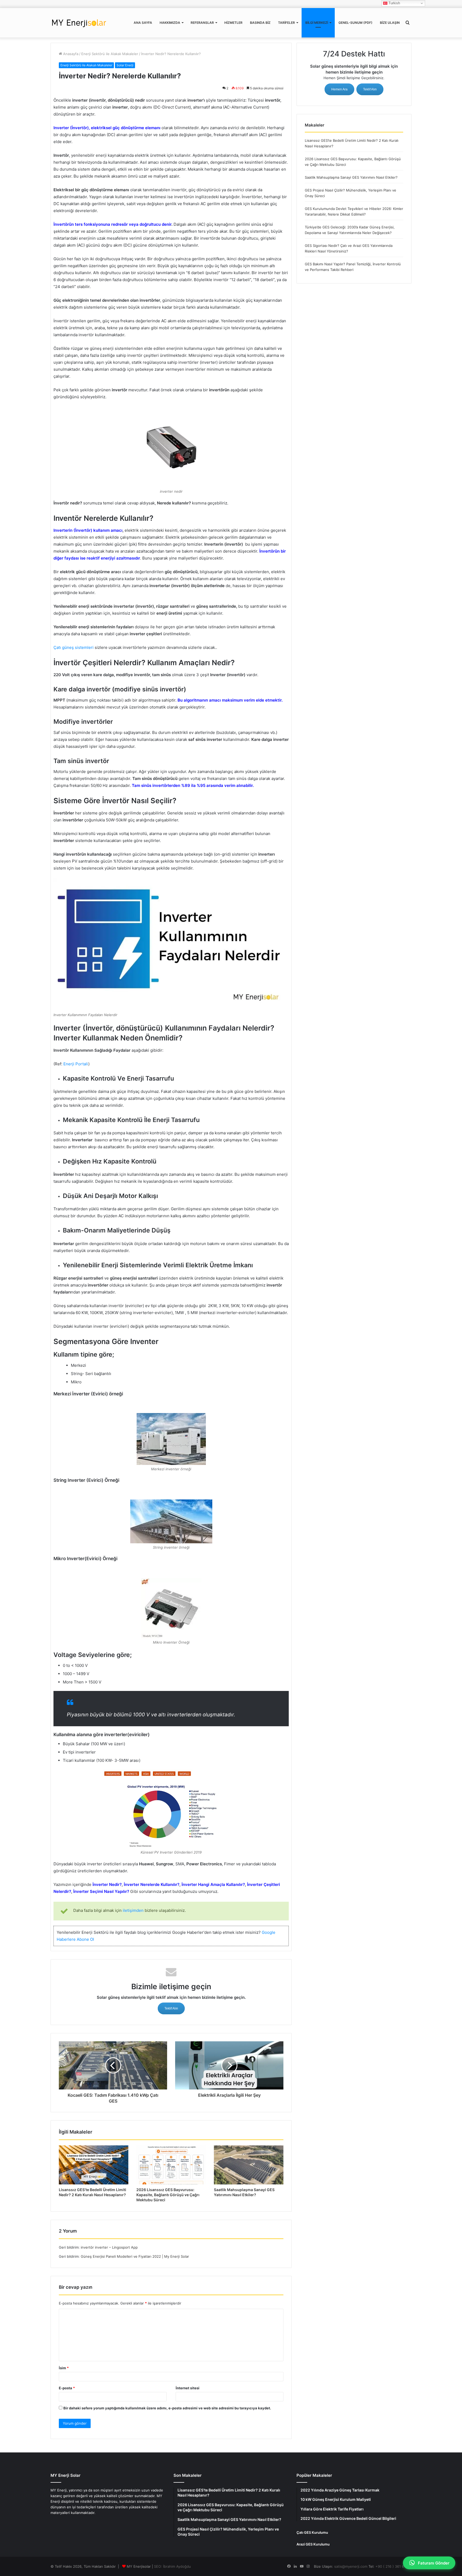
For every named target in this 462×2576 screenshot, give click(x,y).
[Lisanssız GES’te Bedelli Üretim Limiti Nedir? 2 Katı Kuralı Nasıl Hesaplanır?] (94, 2165)
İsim (64, 2368)
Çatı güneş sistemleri (74, 647)
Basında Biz (260, 23)
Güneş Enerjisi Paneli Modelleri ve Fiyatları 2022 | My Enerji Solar (135, 2256)
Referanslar (202, 23)
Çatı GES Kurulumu (312, 2532)
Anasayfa (70, 54)
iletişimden (133, 1910)
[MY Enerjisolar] (79, 23)
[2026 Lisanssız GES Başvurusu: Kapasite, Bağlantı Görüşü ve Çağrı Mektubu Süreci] (171, 2165)
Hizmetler (233, 23)
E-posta (67, 2388)
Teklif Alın (171, 2008)
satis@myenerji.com (351, 2566)
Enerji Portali (76, 1064)
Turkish (394, 3)
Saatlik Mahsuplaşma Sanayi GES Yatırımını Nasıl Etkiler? (351, 177)
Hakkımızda (170, 23)
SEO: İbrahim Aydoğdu (172, 2566)
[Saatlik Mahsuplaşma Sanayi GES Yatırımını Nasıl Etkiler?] (249, 2165)
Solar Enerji (125, 65)
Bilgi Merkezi (317, 23)
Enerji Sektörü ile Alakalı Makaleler (110, 54)
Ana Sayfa (143, 23)
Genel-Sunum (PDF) (355, 23)
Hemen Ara (339, 89)
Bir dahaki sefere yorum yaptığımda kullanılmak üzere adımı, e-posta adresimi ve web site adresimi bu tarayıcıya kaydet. (167, 2408)
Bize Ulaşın (390, 23)
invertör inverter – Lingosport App (109, 2247)
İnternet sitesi (188, 2388)
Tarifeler (286, 23)
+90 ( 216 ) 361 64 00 (393, 2566)
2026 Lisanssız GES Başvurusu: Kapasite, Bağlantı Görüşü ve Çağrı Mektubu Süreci (168, 2195)
